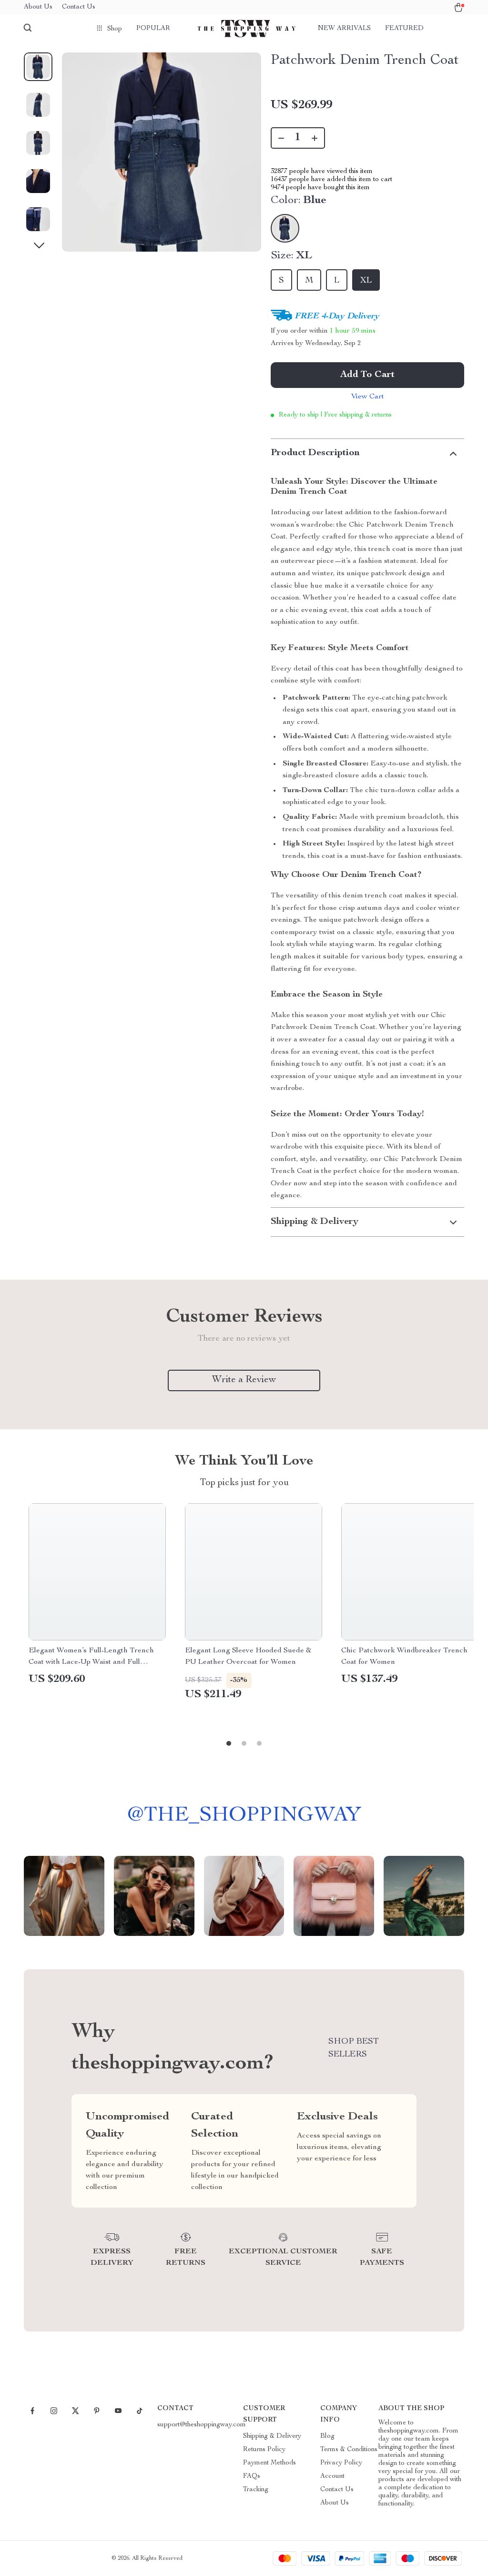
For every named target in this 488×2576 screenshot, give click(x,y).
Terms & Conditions (349, 2450)
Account (332, 2476)
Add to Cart (367, 375)
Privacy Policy (341, 2463)
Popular (153, 29)
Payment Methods (269, 2463)
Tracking (256, 2490)
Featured (404, 29)
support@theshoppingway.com (202, 2425)
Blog (327, 2436)
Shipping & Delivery (272, 2436)
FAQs (252, 2476)
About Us (38, 7)
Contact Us (79, 7)
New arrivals (344, 29)
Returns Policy (264, 2450)
